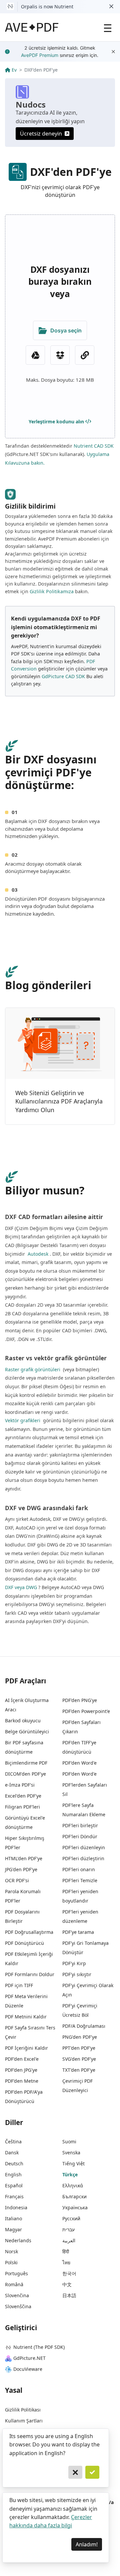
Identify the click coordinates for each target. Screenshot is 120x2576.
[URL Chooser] (85, 355)
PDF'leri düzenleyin (84, 1847)
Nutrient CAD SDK (94, 446)
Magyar (13, 2229)
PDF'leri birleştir (80, 1825)
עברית (68, 2229)
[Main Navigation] (108, 27)
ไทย (66, 2262)
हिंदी (66, 2251)
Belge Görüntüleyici (27, 1731)
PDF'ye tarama (78, 1932)
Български (74, 2196)
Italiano (13, 2218)
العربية (69, 2240)
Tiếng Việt (73, 2163)
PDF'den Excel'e (22, 2059)
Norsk (11, 2251)
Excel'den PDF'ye (23, 1796)
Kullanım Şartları (24, 2421)
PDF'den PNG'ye (80, 1700)
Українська (75, 2207)
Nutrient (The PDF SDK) (39, 2347)
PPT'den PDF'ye (79, 2048)
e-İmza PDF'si (20, 1785)
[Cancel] (75, 2472)
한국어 (69, 2273)
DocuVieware (28, 2369)
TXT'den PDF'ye (79, 2070)
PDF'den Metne (22, 2081)
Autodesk (37, 1254)
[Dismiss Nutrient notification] (111, 7)
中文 (67, 2284)
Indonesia (16, 2207)
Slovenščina (18, 2306)
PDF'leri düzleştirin (83, 1858)
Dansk (12, 2152)
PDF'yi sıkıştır (77, 1974)
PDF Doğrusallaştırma (29, 1932)
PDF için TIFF (19, 1985)
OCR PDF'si (17, 1880)
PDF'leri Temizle (80, 1880)
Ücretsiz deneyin (41, 134)
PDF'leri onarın (79, 1869)
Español (14, 2185)
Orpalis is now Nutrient (47, 6)
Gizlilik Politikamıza (52, 591)
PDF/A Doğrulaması (84, 2026)
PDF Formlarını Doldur (30, 1974)
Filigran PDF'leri (22, 1807)
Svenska (71, 2152)
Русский (71, 2218)
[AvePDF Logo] (32, 27)
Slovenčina (17, 2295)
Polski (11, 2262)
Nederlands (18, 2240)
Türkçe (70, 2174)
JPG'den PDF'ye (21, 1869)
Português (16, 2273)
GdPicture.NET (29, 2358)
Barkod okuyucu (23, 1720)
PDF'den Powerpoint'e (86, 1711)
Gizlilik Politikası (23, 2410)
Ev (14, 70)
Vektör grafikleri (23, 1420)
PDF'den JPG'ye (21, 2070)
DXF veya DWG (21, 1587)
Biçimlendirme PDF (26, 1763)
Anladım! (87, 2544)
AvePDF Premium (40, 55)
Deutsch (14, 2163)
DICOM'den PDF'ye (25, 1774)
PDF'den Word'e (79, 1763)
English (13, 2174)
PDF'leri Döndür (80, 1836)
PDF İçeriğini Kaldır (26, 2048)
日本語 (69, 2295)
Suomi (69, 2142)
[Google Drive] (35, 355)
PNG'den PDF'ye (80, 2037)
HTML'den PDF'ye (24, 1858)
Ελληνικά (73, 2185)
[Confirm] (92, 2472)
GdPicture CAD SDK (63, 676)
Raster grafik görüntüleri (33, 1369)
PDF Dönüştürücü (24, 1943)
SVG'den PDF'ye (79, 2059)
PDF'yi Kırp (74, 1963)
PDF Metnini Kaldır (26, 2017)
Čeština (13, 2142)
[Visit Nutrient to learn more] (10, 7)
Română (14, 2284)
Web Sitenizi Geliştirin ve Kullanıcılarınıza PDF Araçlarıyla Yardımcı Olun (59, 1101)
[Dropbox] (60, 355)
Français (14, 2196)
